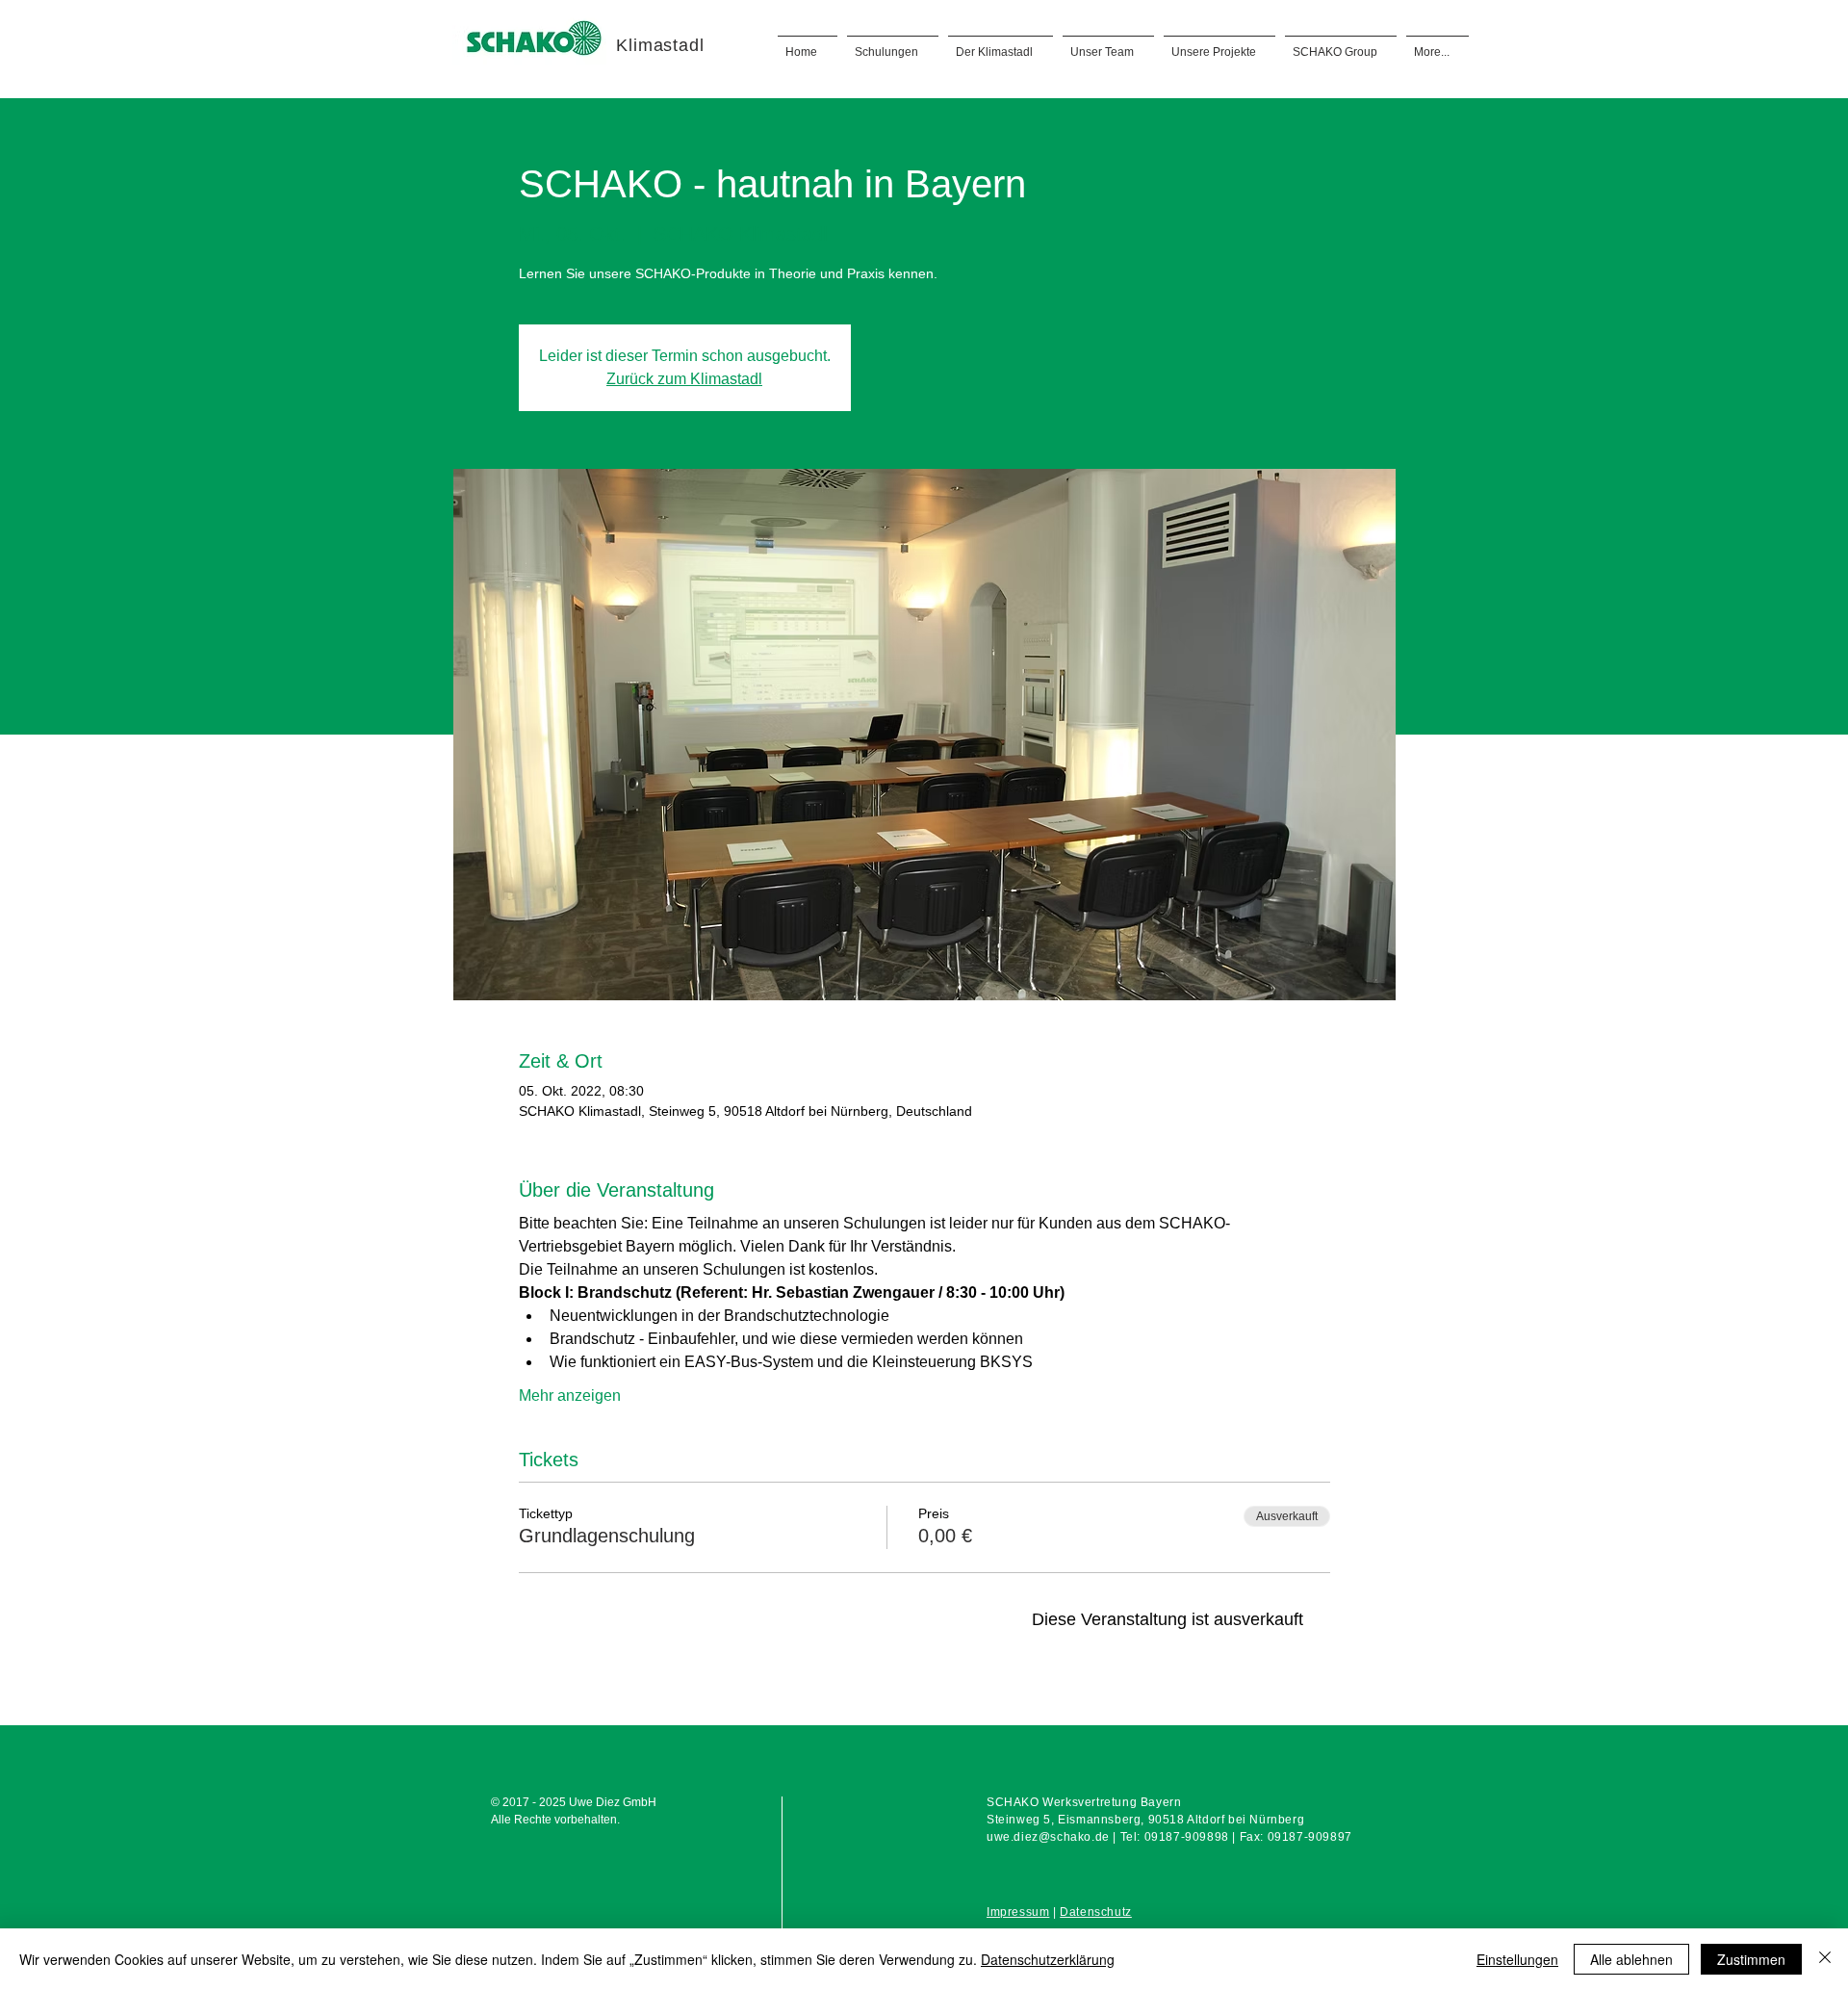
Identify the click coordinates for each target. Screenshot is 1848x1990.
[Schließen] (1825, 1959)
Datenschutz (1096, 1912)
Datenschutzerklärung (1048, 1959)
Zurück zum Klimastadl (684, 379)
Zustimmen (1751, 1959)
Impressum (1018, 1912)
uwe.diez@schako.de (1048, 1837)
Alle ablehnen (1631, 1959)
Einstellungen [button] (1517, 1959)
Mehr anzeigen (570, 1396)
